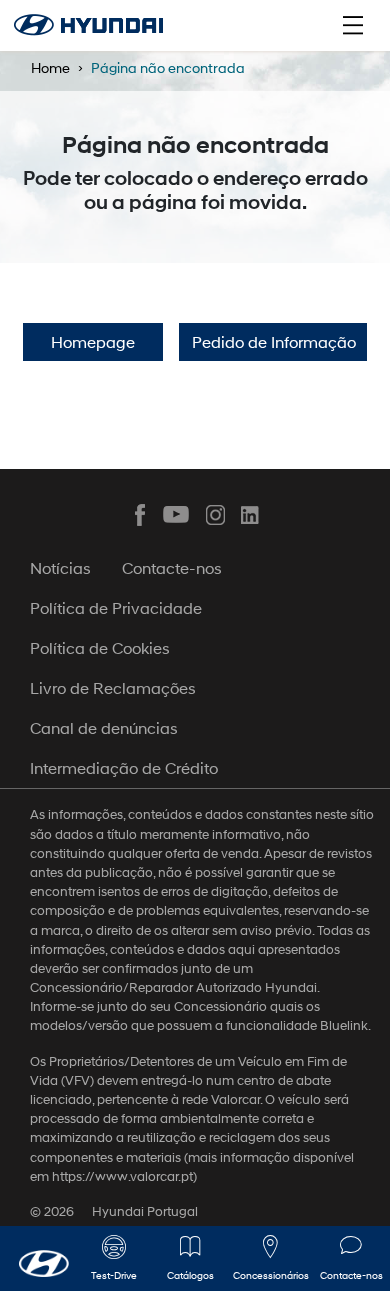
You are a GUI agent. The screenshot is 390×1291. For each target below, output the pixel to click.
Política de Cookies (100, 647)
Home (50, 67)
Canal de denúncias (104, 727)
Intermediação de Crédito (124, 767)
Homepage (93, 341)
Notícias (60, 567)
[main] (195, 645)
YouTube (177, 515)
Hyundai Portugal (145, 1211)
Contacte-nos (172, 567)
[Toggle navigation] (353, 25)
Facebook (140, 515)
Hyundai (88, 25)
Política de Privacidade (116, 607)
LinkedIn (251, 515)
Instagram (214, 515)
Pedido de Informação (274, 341)
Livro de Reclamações (113, 687)
